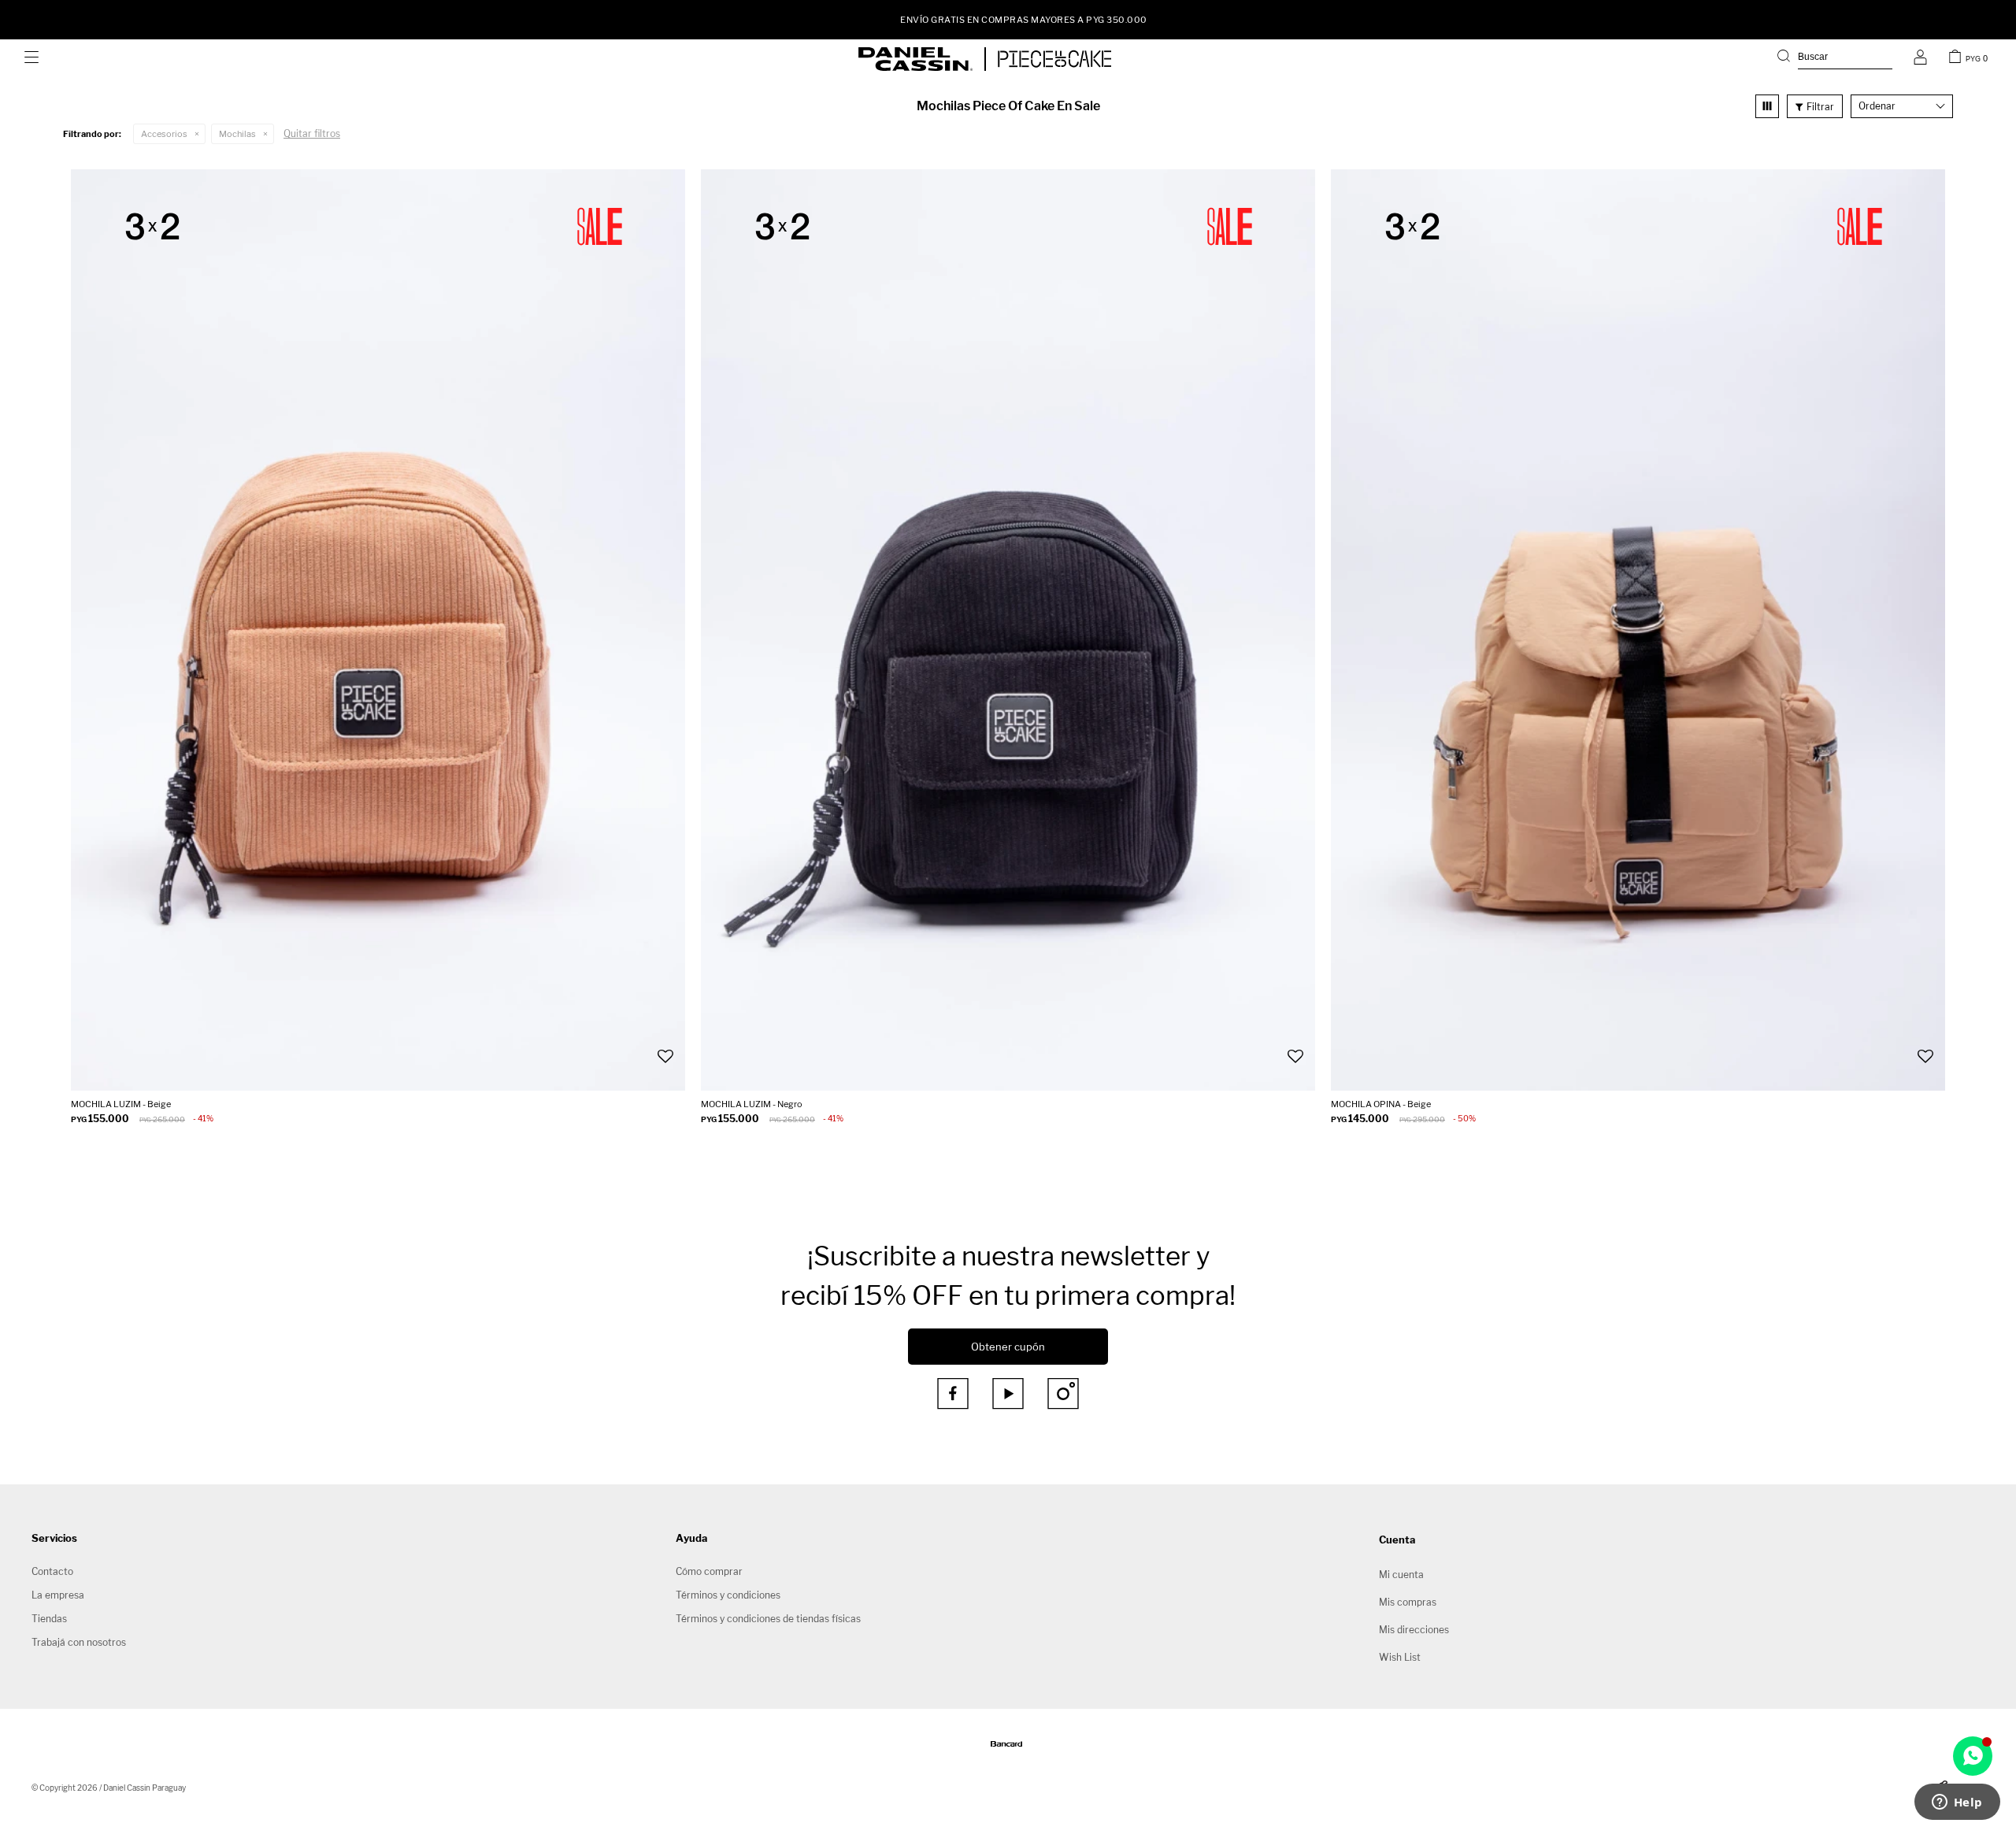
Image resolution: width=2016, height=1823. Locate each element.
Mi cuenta (1401, 1575)
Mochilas (237, 134)
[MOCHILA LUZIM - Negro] (1008, 630)
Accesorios (164, 134)
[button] (1835, 59)
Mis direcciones (1414, 1630)
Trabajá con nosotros (79, 1642)
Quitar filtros (312, 133)
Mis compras (1408, 1602)
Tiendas (49, 1619)
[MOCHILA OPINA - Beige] (1638, 630)
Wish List (1400, 1657)
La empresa (58, 1595)
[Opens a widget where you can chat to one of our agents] (1957, 1803)
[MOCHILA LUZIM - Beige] (378, 630)
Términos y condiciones (728, 1595)
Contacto (52, 1571)
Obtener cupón (1008, 1347)
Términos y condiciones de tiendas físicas (768, 1619)
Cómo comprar (709, 1571)
